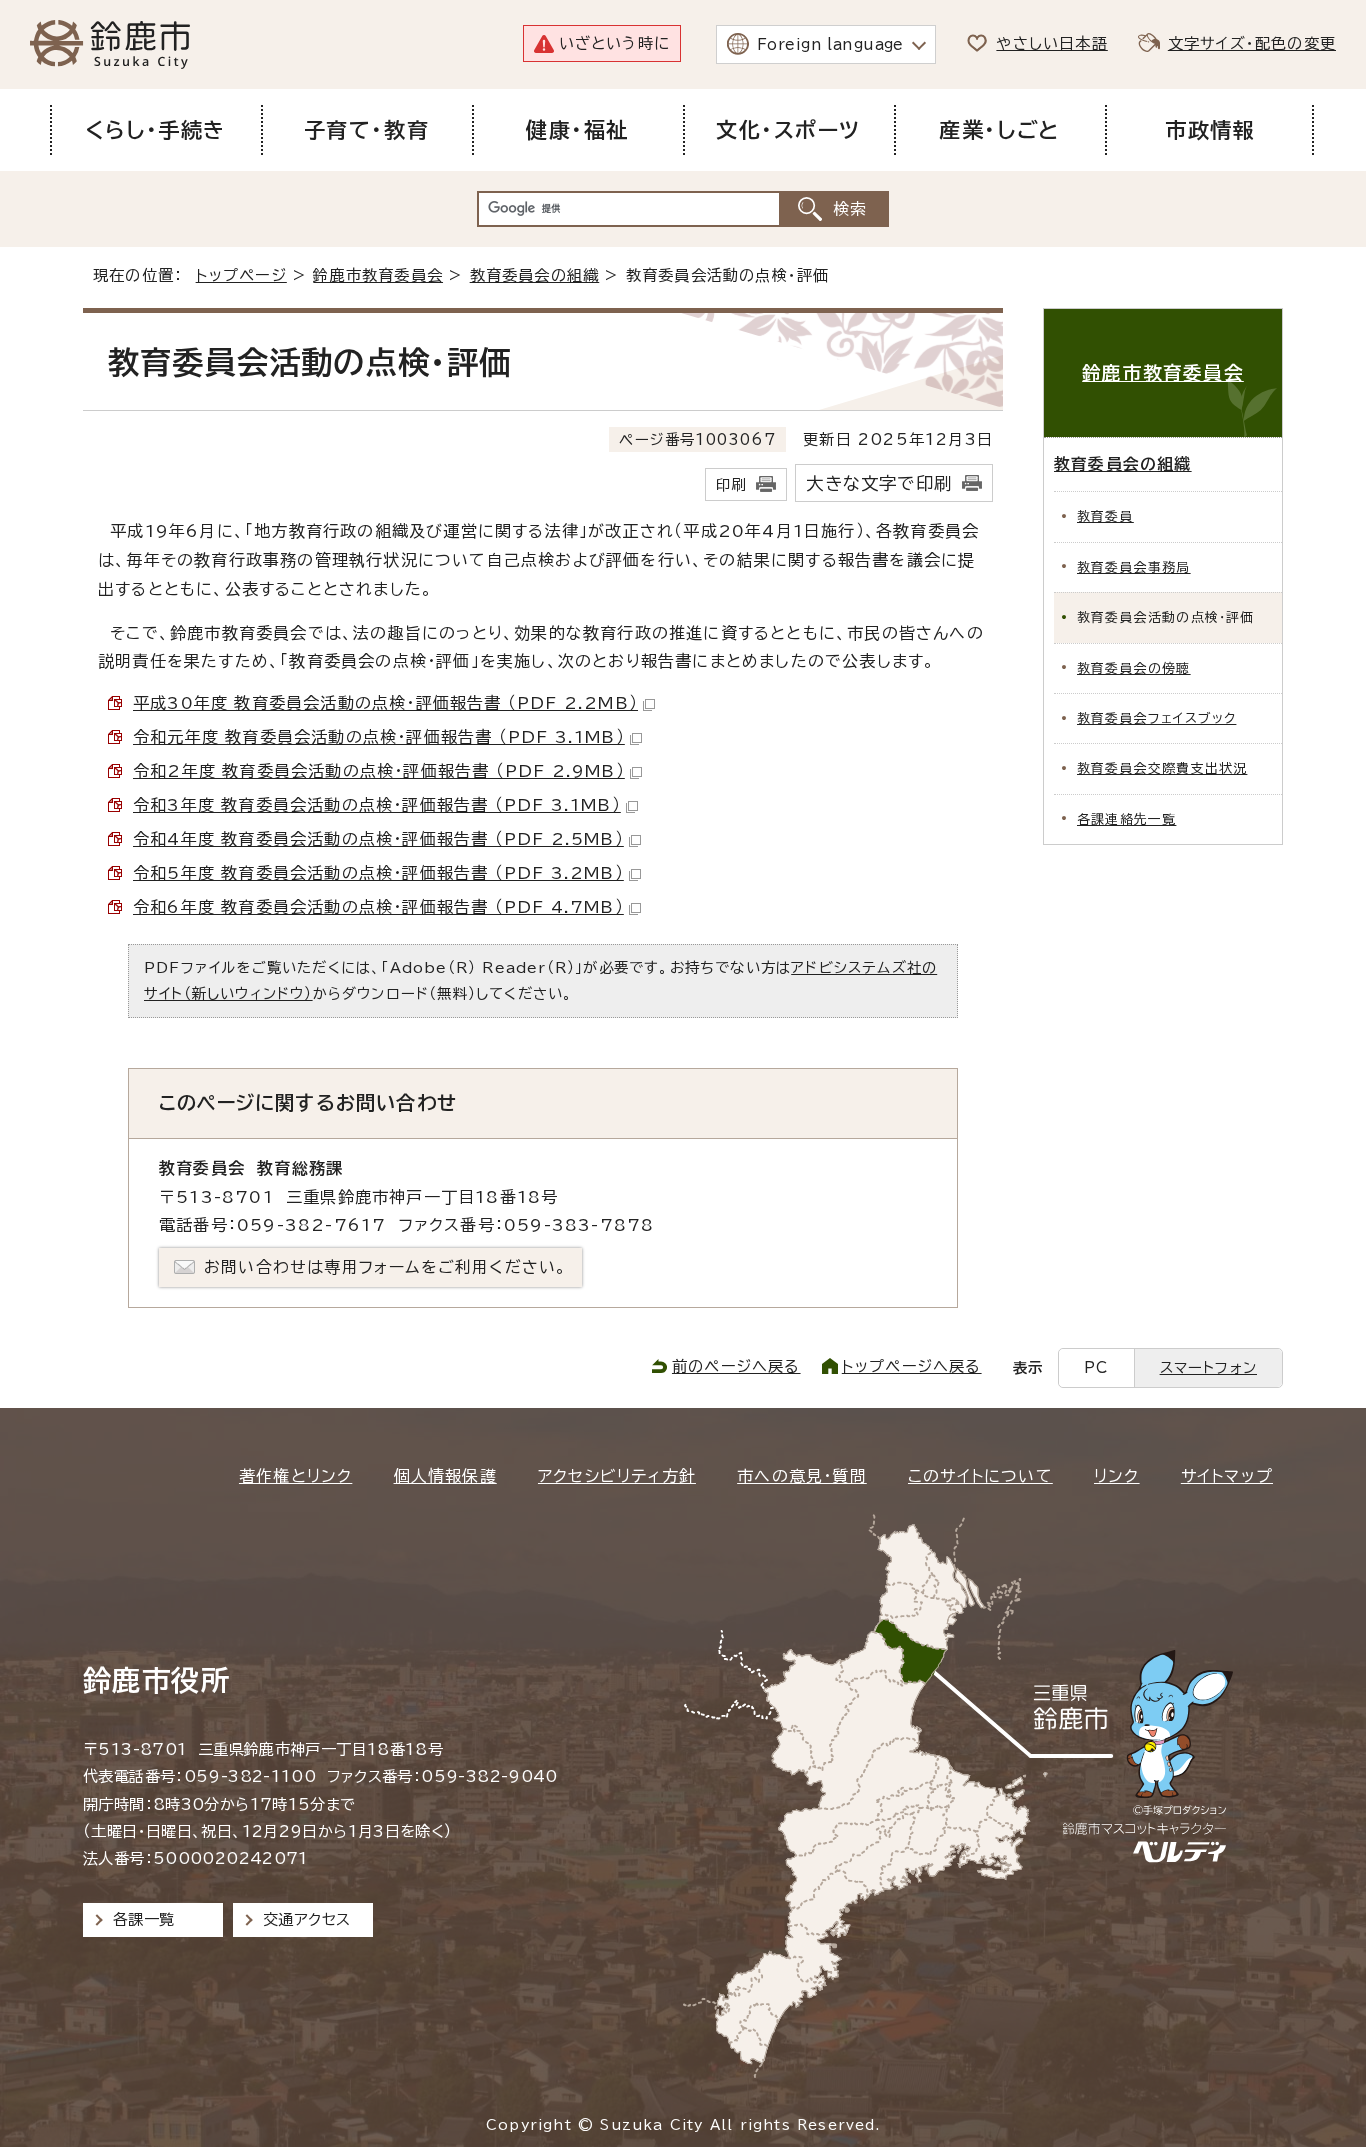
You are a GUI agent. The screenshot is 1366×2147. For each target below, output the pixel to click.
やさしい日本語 (1051, 43)
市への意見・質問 (802, 1476)
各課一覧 (144, 1919)
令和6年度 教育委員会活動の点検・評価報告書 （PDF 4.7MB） (378, 907)
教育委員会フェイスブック (1156, 718)
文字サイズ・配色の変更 (1252, 43)
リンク (1117, 1476)
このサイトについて (980, 1476)
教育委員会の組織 (535, 275)
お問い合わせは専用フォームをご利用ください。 (385, 1267)
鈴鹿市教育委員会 (378, 275)
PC (1096, 1367)
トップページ (241, 275)
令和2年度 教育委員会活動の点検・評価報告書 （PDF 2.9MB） (379, 771)
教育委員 (1105, 516)
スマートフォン (1208, 1367)
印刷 (731, 484)
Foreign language (830, 44)
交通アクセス (306, 1919)
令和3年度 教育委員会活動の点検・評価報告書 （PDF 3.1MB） (377, 805)
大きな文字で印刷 (879, 483)
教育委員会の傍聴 (1134, 668)
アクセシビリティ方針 (617, 1476)
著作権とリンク (295, 1476)
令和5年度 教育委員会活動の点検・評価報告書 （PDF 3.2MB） (378, 873)
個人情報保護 (445, 1476)
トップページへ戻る (912, 1366)
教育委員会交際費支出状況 (1162, 768)
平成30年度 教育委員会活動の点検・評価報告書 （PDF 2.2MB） (385, 703)
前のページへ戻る (736, 1366)
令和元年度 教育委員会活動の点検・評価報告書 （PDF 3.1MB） (379, 737)
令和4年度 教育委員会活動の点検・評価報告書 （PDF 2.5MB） (378, 839)
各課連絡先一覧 (1126, 819)
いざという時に (614, 43)
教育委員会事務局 (1134, 567)
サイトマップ (1227, 1476)
